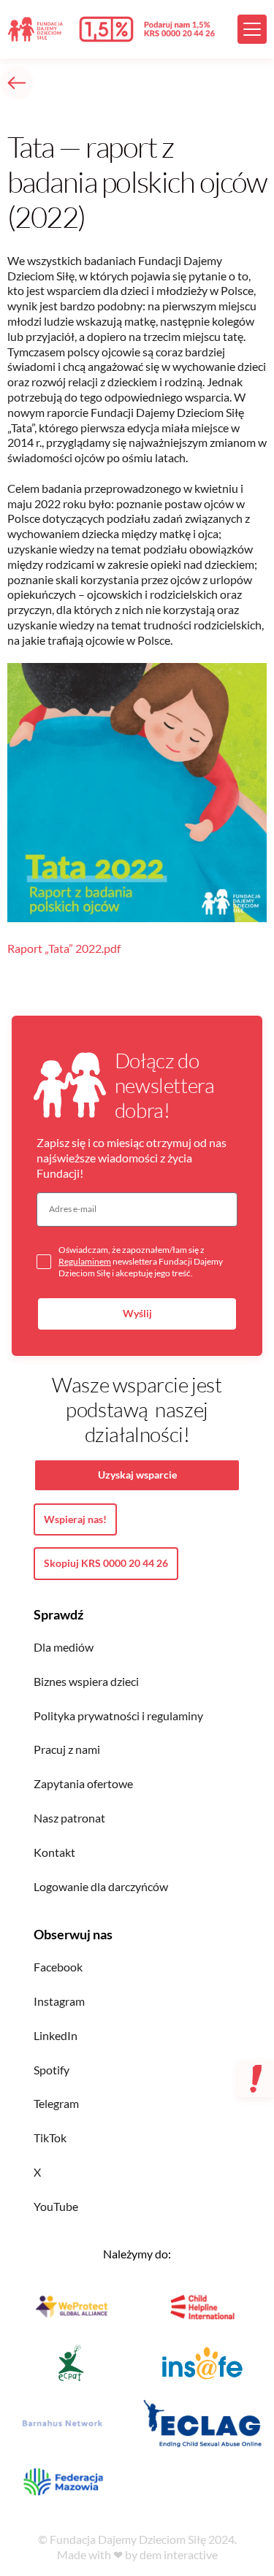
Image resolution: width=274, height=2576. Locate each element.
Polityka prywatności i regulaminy (118, 1716)
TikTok (50, 2138)
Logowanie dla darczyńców (101, 1886)
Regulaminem (85, 1261)
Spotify (52, 2070)
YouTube (56, 2206)
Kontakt (54, 1852)
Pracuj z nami (67, 1749)
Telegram (56, 2103)
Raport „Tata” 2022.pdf (64, 948)
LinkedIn (56, 2035)
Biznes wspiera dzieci (86, 1681)
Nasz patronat (69, 1818)
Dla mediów (64, 1647)
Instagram (59, 2001)
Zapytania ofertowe (83, 1783)
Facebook (58, 1967)
